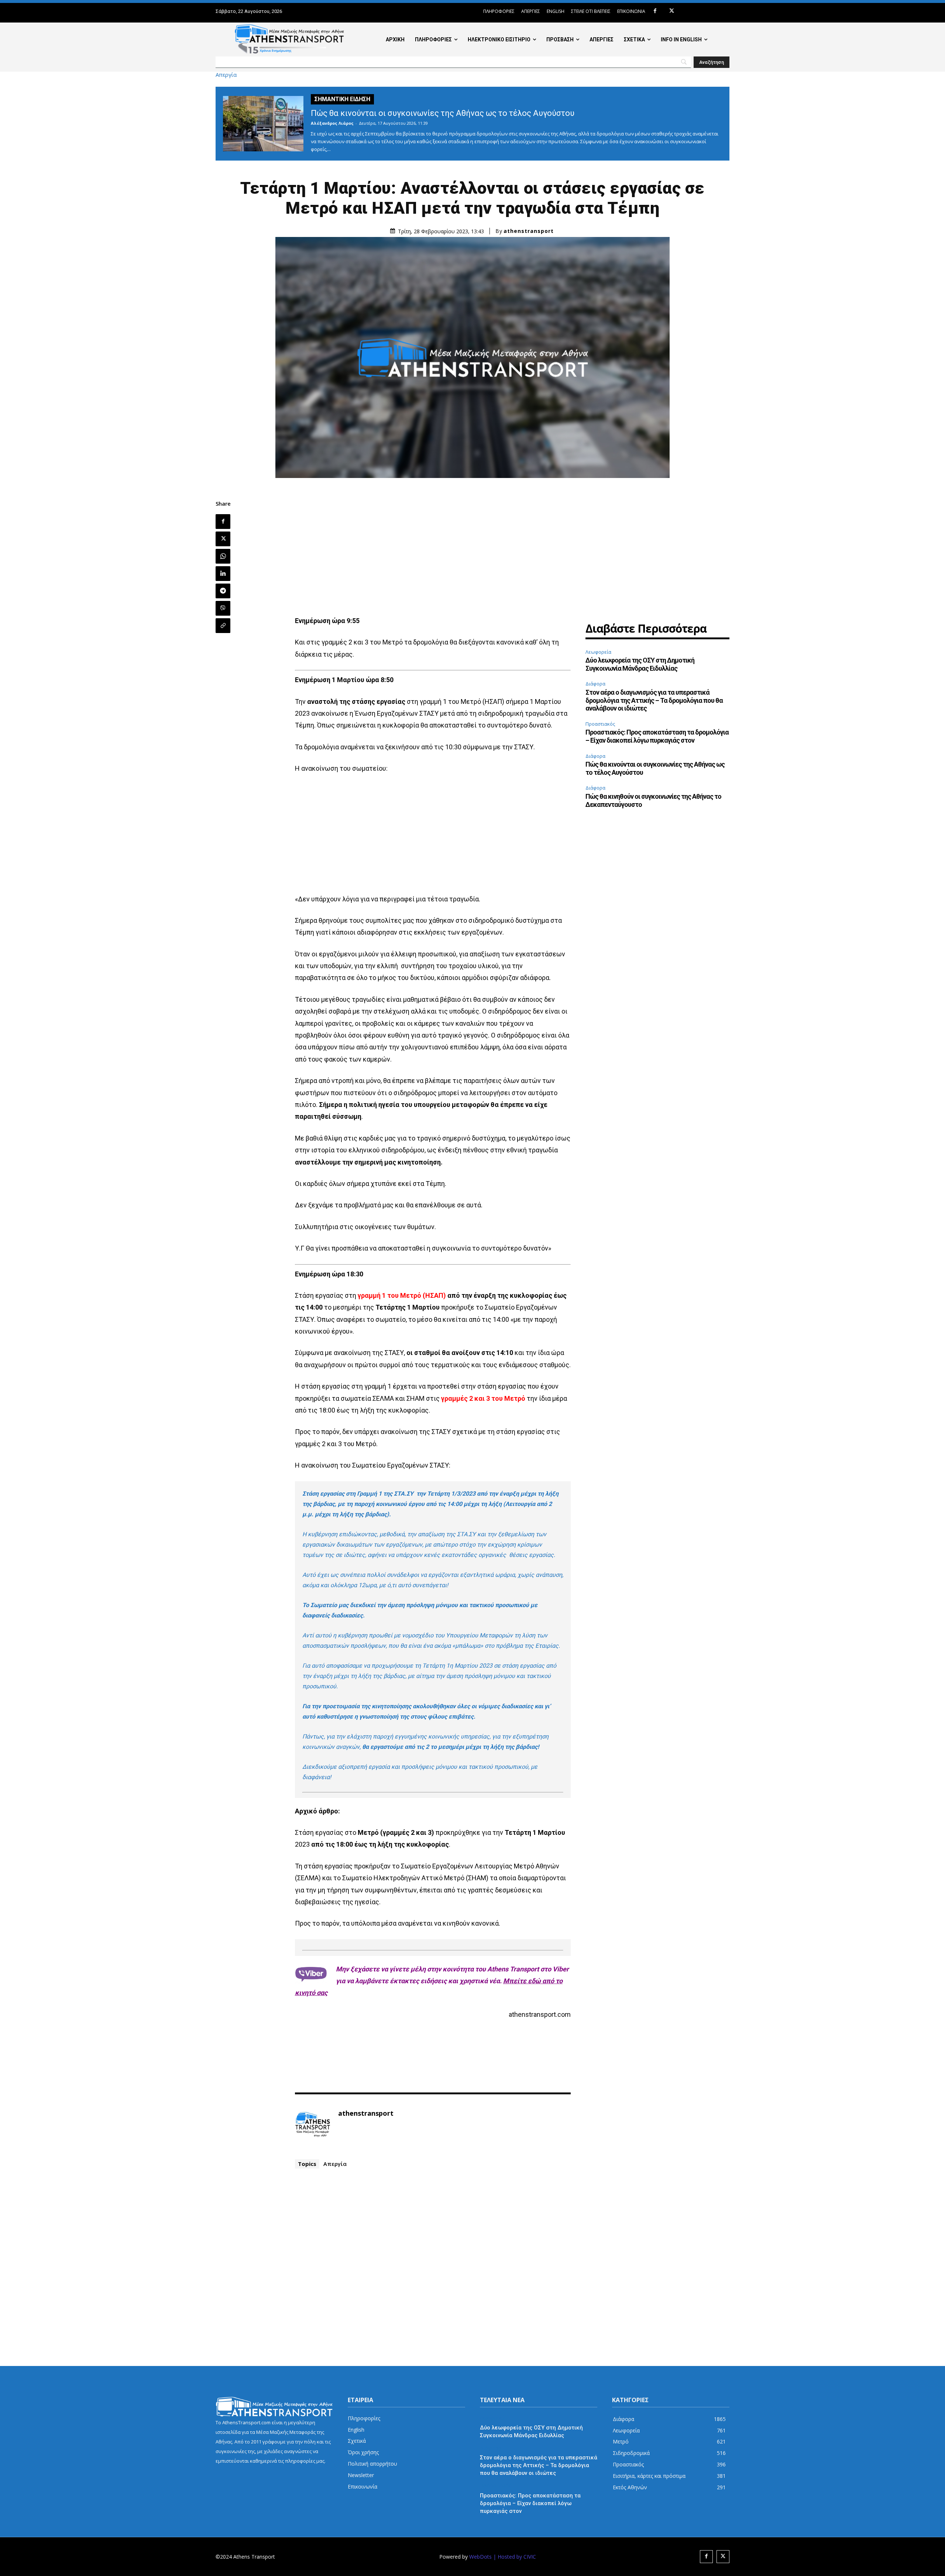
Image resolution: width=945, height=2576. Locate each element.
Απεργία (226, 75)
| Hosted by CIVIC (515, 2557)
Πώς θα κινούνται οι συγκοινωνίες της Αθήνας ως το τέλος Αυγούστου (443, 113)
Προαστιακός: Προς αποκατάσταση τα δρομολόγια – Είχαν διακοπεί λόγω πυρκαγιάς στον (657, 736)
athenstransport (529, 231)
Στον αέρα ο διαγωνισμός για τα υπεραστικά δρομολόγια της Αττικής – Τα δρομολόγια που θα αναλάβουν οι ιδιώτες (654, 700)
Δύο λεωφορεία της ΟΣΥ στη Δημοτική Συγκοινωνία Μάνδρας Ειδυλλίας (640, 664)
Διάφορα (595, 684)
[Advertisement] (433, 552)
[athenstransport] (313, 2125)
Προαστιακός (600, 724)
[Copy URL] (223, 626)
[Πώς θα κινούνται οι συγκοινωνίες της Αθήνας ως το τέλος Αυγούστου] (263, 124)
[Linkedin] (223, 574)
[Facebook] (655, 11)
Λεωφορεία (598, 652)
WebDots (480, 2557)
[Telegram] (223, 591)
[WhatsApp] (223, 556)
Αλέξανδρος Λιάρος (332, 123)
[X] (672, 11)
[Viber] (223, 608)
